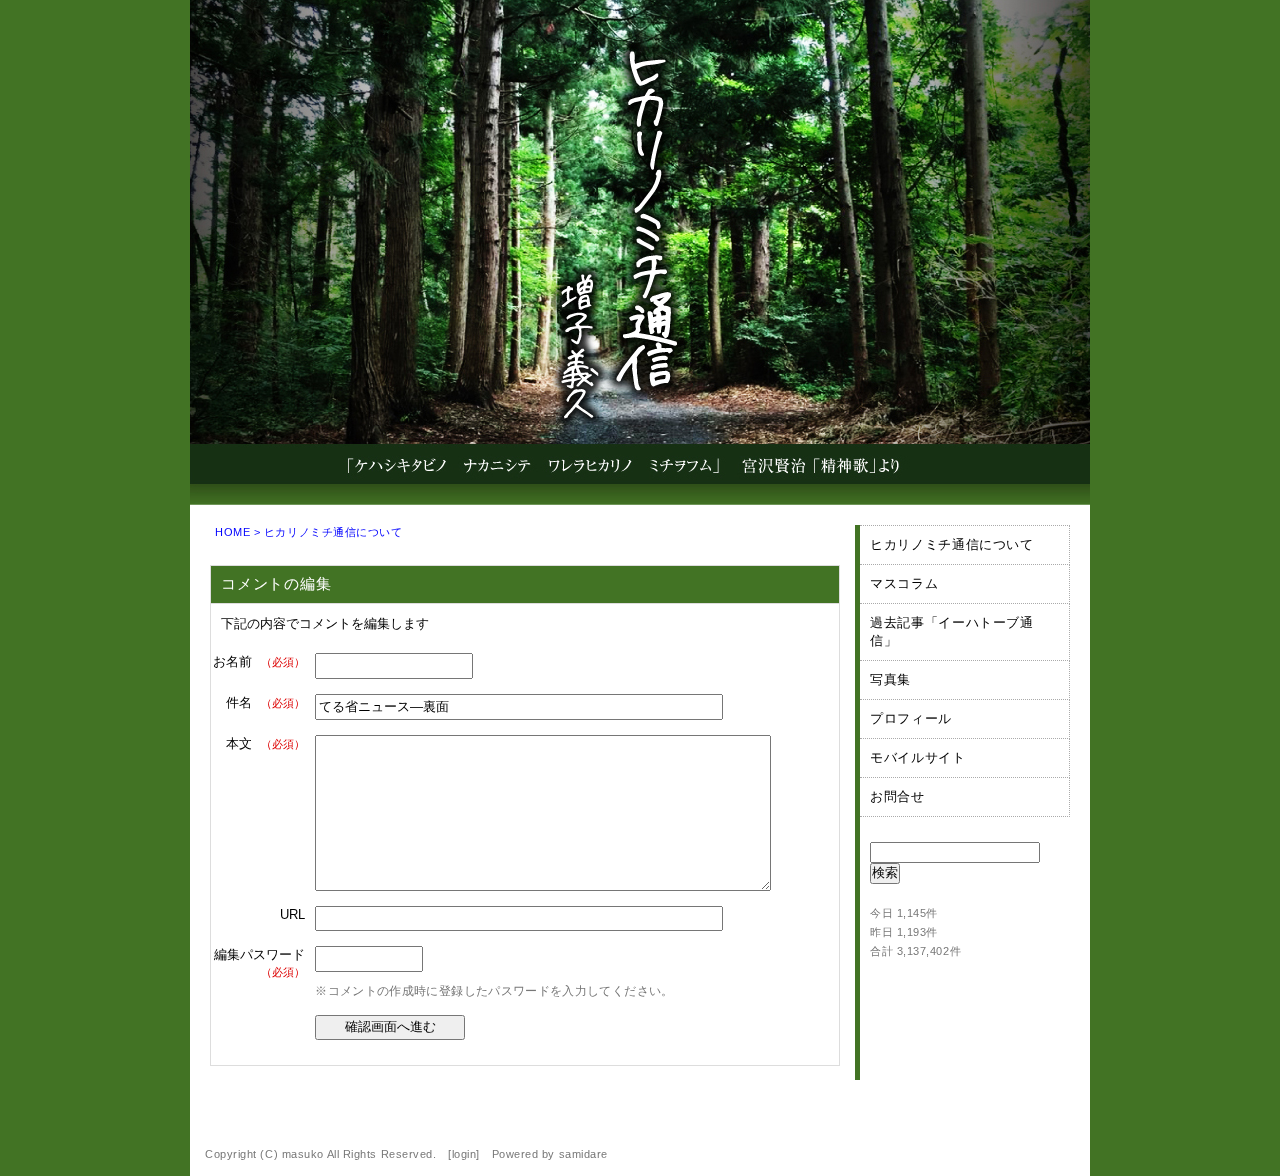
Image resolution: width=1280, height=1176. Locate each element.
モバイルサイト (918, 757)
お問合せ (897, 796)
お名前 (259, 661)
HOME (232, 532)
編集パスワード (259, 962)
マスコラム (904, 583)
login (464, 1154)
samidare (583, 1154)
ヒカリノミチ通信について (333, 532)
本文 (265, 743)
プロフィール (911, 718)
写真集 (890, 679)
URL (292, 914)
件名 (265, 702)
